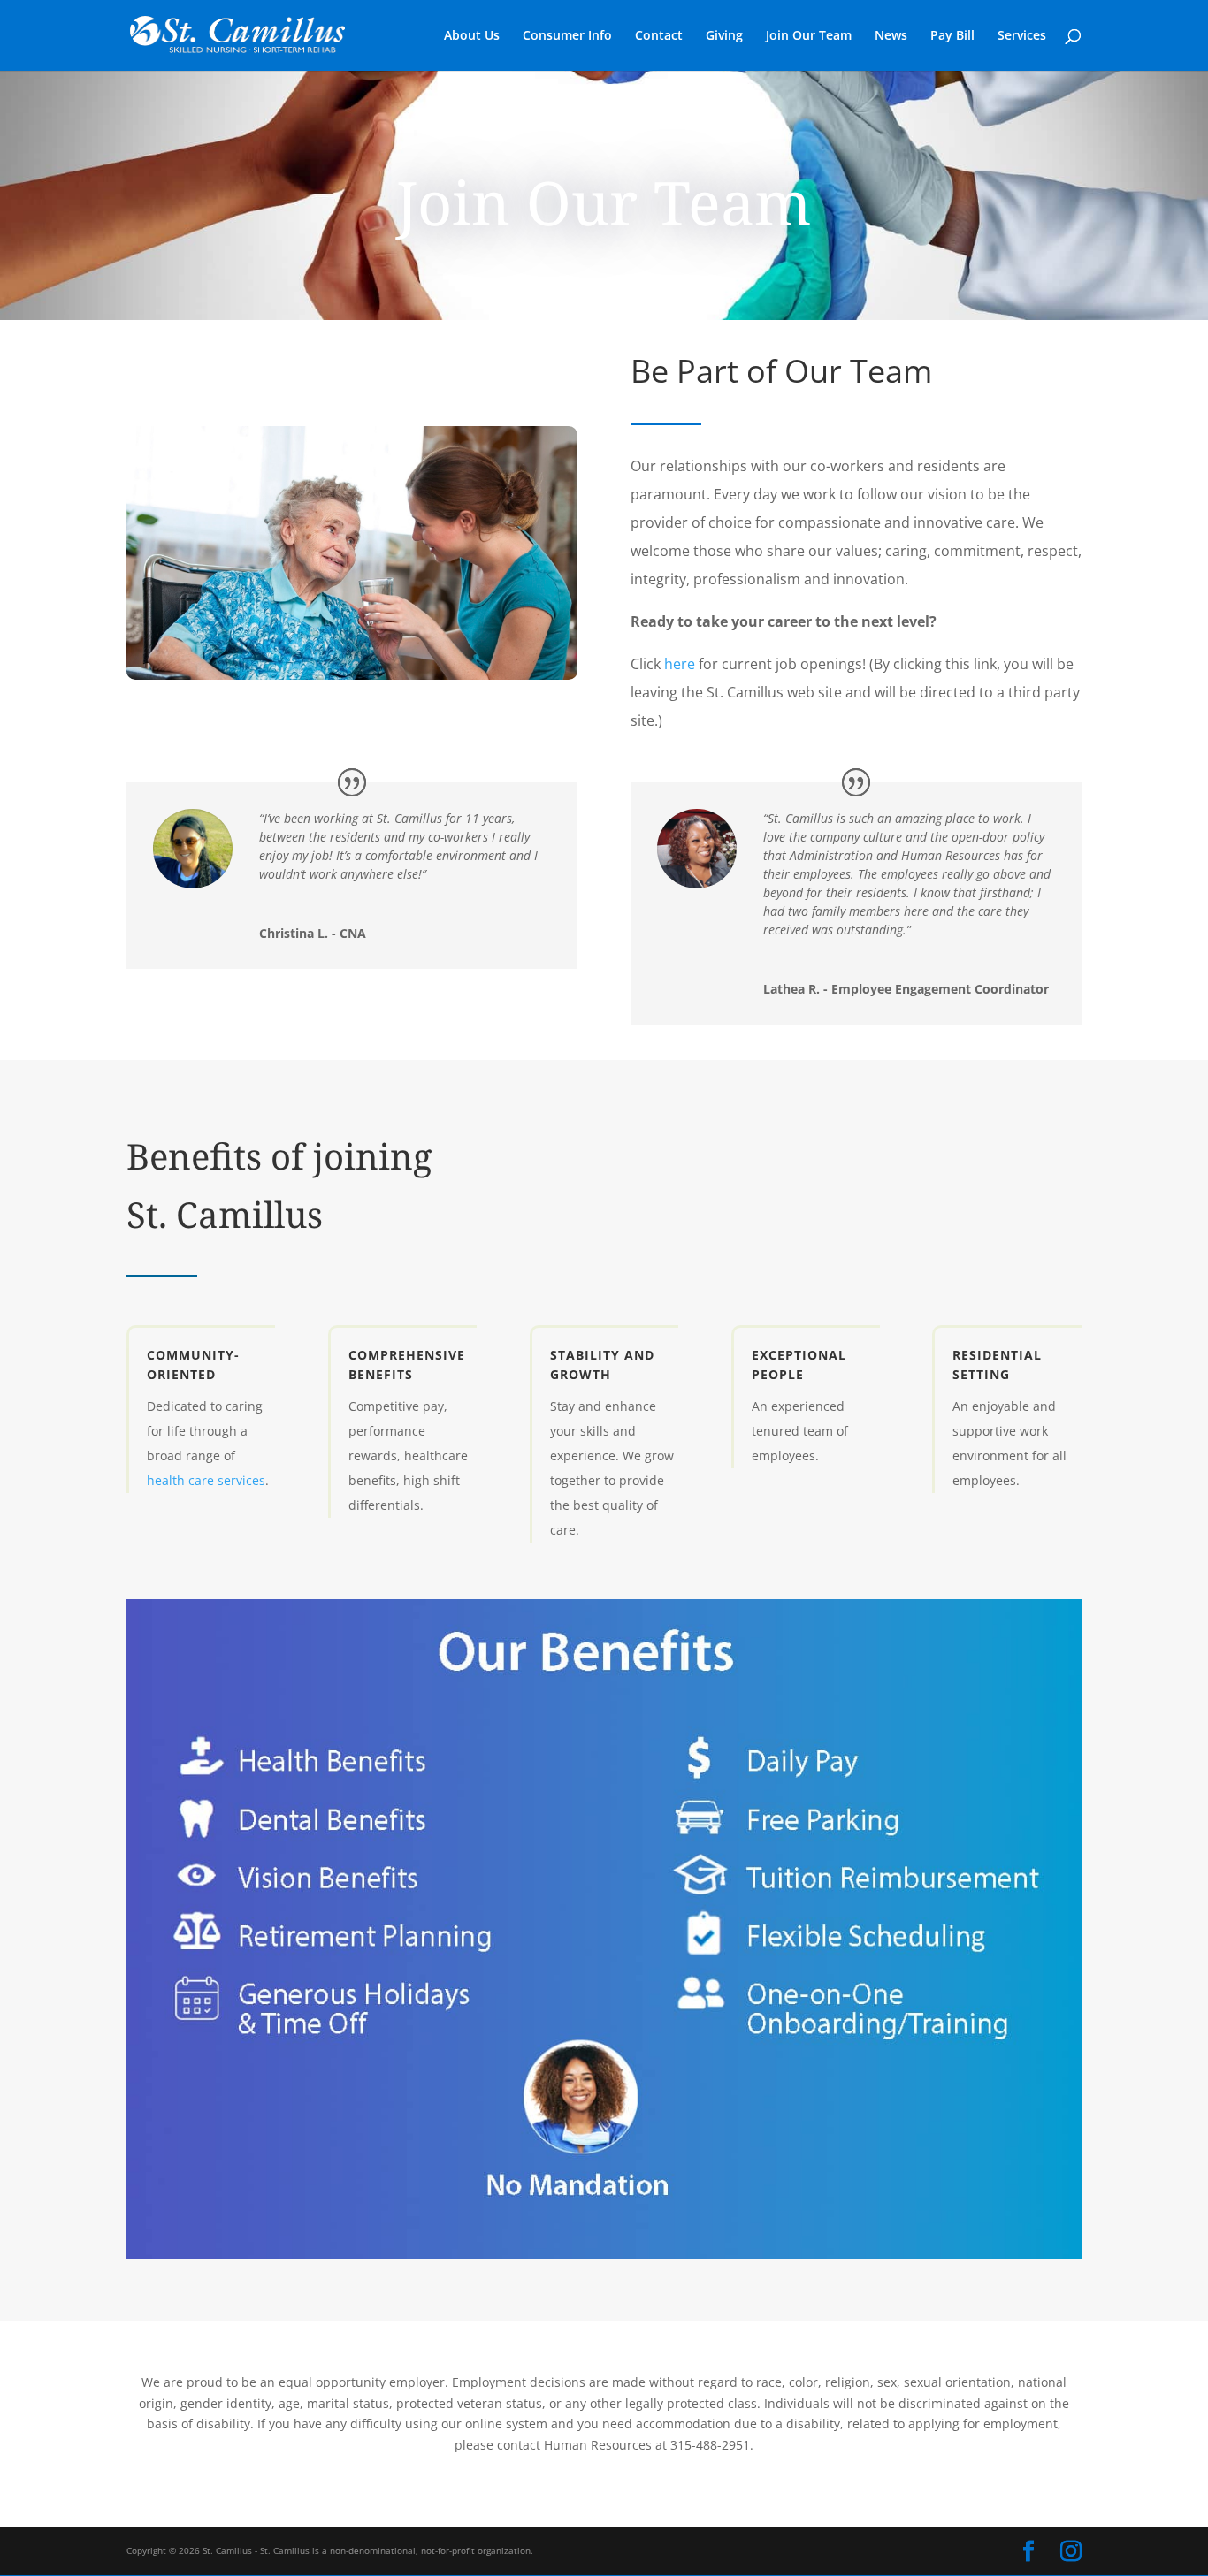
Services (1022, 36)
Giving (724, 36)
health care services (206, 1480)
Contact (659, 36)
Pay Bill (952, 36)
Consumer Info (567, 36)
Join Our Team (809, 36)
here (680, 664)
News (891, 36)
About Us (472, 36)
